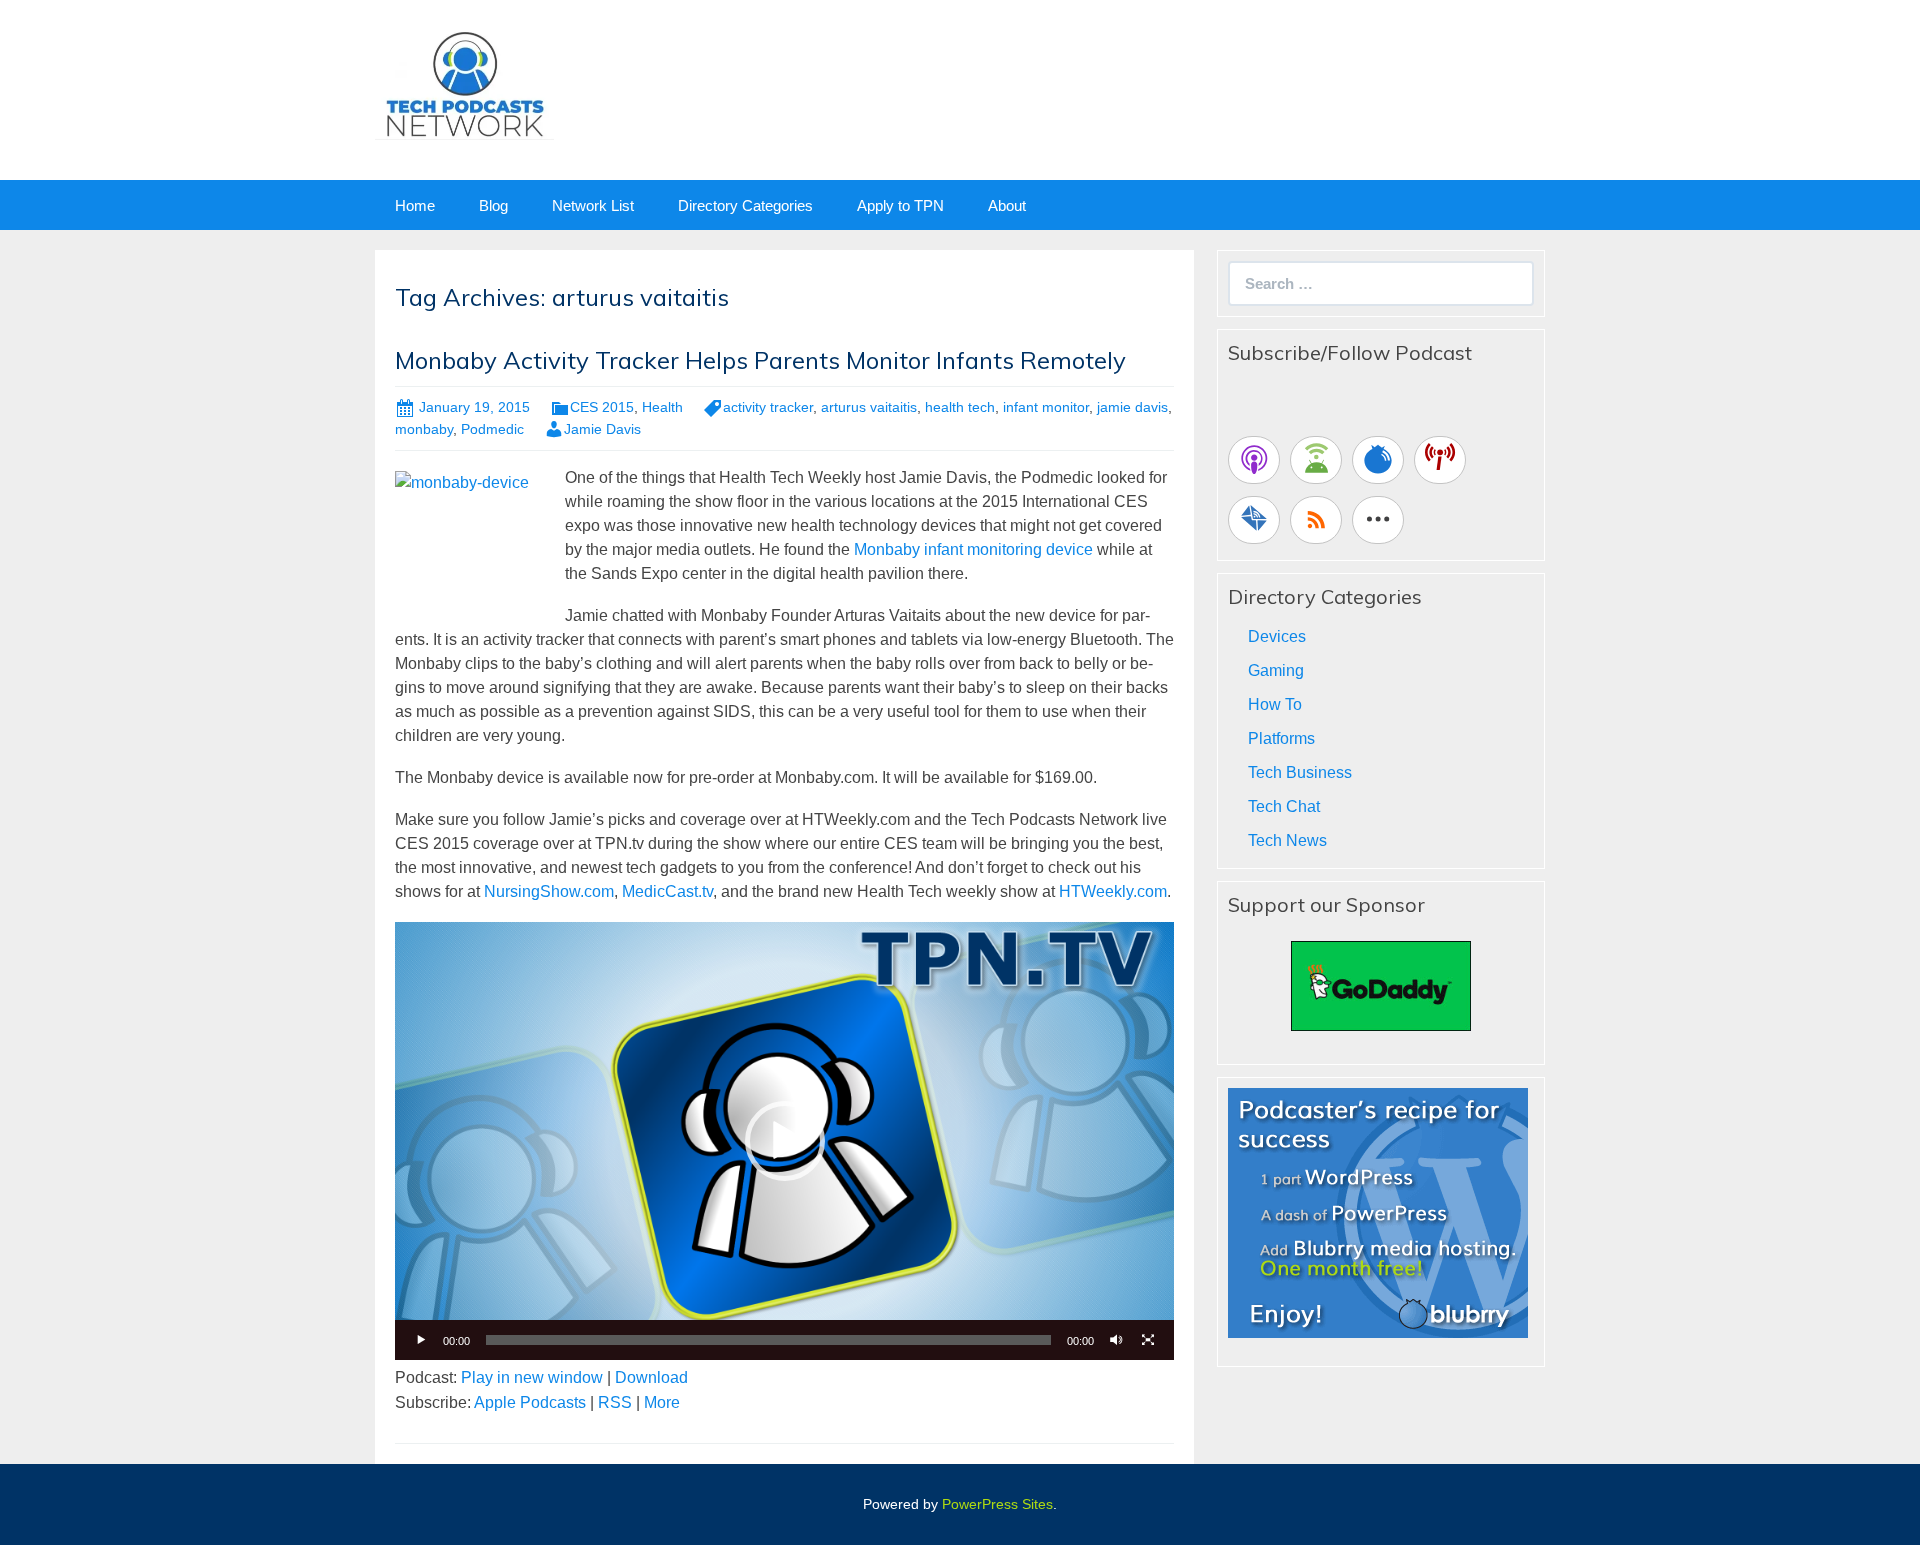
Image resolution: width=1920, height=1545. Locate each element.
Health (662, 407)
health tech (960, 407)
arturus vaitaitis (869, 407)
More (662, 1402)
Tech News (1287, 840)
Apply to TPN (900, 205)
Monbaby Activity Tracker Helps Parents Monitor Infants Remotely (760, 360)
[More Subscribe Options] (1378, 520)
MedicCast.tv (667, 891)
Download (651, 1377)
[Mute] (1116, 1340)
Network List (593, 205)
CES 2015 (602, 407)
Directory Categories (745, 205)
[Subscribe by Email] (1254, 520)
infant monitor (1046, 407)
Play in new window (532, 1377)
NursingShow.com (549, 891)
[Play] (421, 1340)
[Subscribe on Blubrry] (1378, 460)
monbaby (424, 429)
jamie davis (1132, 407)
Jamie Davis (602, 429)
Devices (1277, 636)
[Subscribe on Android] (1316, 460)
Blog (493, 205)
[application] (784, 1141)
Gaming (1276, 670)
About (1007, 205)
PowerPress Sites (997, 1504)
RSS (615, 1402)
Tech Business (1300, 772)
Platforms (1281, 738)
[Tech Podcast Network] (464, 83)
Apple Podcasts (530, 1402)
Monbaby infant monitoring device (973, 549)
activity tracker (768, 407)
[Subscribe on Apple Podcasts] (1254, 460)
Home (415, 205)
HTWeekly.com (1113, 891)
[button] (785, 1141)
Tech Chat (1284, 806)
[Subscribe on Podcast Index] (1440, 460)
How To (1275, 704)
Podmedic (492, 429)
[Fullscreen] (1148, 1340)
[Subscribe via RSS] (1316, 520)
